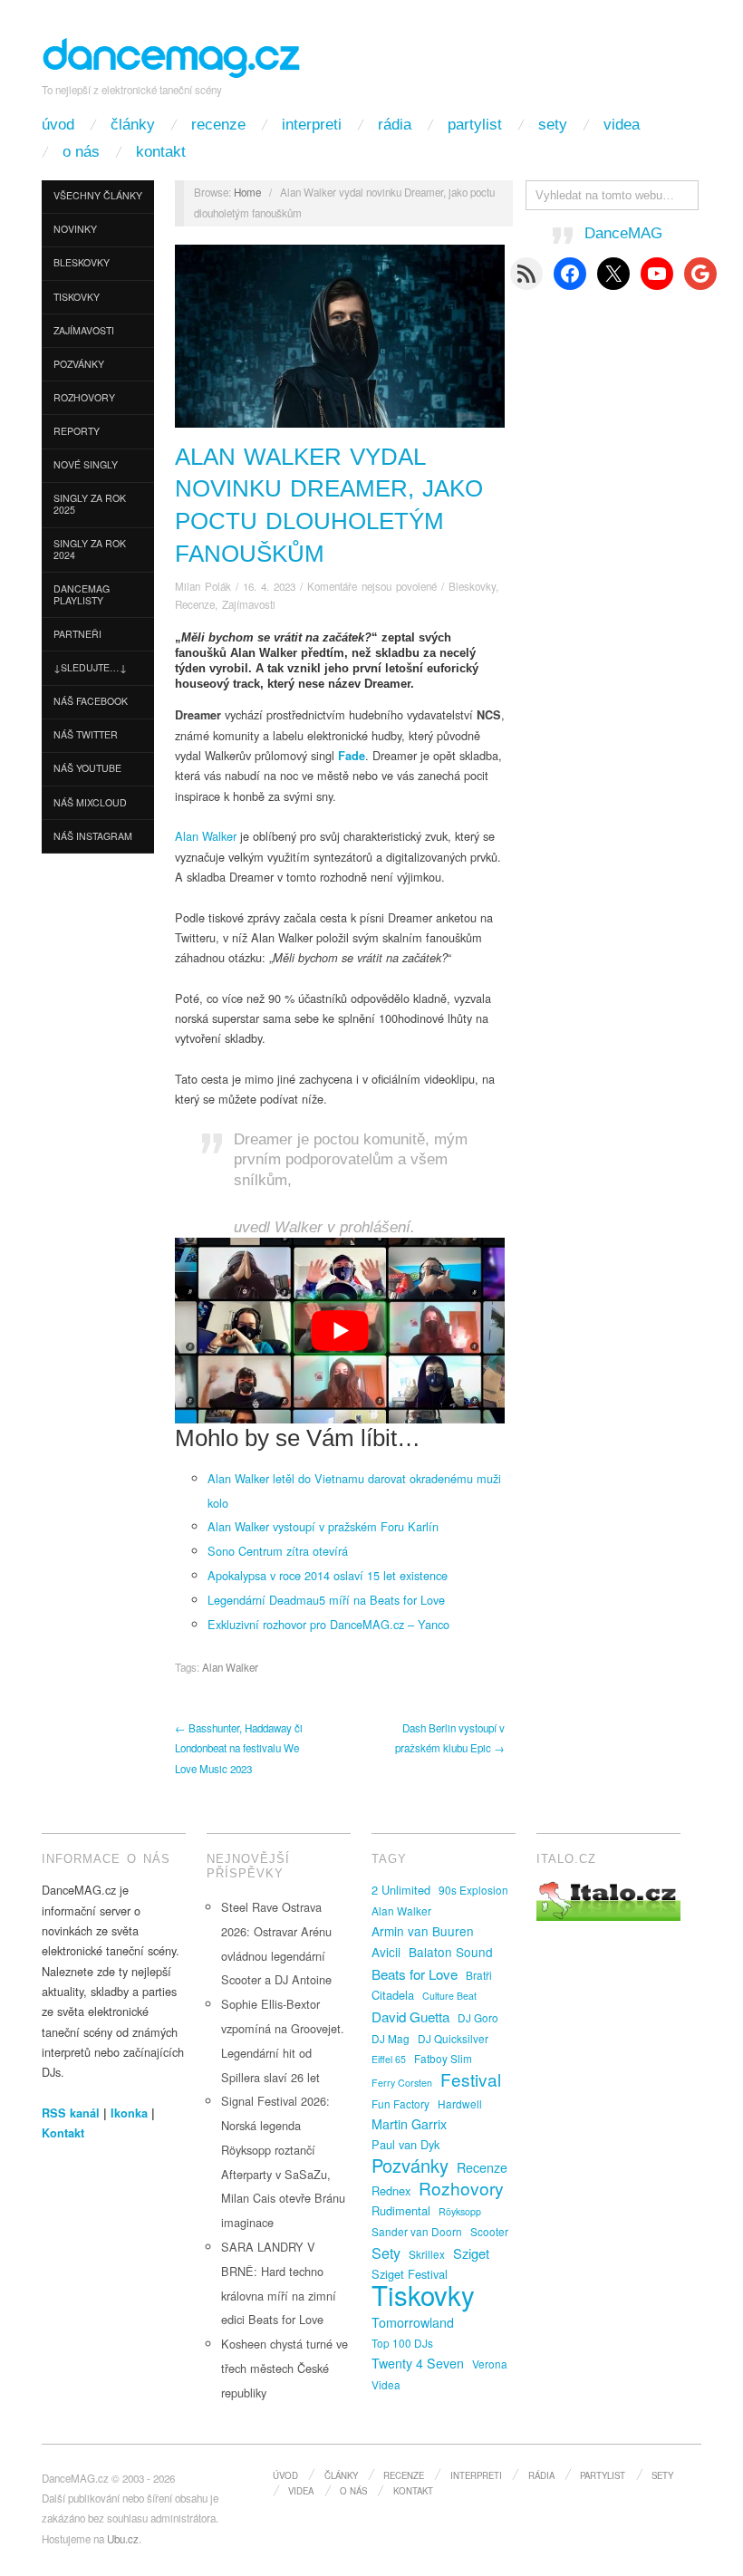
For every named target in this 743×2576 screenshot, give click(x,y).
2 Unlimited (401, 1890)
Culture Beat (449, 1996)
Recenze (218, 125)
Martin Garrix (409, 2124)
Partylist (475, 125)
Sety (553, 125)
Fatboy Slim (443, 2058)
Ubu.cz (123, 2539)
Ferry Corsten (402, 2083)
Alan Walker (206, 836)
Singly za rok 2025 (90, 504)
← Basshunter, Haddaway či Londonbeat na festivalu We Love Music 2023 (239, 1748)
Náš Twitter (86, 734)
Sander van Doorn (417, 2231)
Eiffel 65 (389, 2059)
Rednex (391, 2190)
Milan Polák (203, 586)
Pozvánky (79, 364)
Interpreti (312, 125)
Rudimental (401, 2210)
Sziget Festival (410, 2274)
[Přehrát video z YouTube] (340, 1331)
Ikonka (129, 2113)
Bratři (479, 1975)
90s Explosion (473, 1890)
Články (133, 125)
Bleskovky (82, 262)
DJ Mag (391, 2038)
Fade (352, 756)
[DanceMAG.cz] (172, 55)
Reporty (77, 431)
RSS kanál (71, 2113)
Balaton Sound (451, 1952)
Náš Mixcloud (90, 802)
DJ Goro (478, 2017)
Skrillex (427, 2254)
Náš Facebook (91, 701)
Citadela (393, 1995)
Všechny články (98, 195)
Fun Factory (400, 2103)
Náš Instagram (93, 836)
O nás (81, 152)
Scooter (489, 2231)
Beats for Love (415, 1973)
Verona (490, 2364)
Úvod (58, 125)
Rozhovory (84, 397)
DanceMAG (623, 233)
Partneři (77, 634)
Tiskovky (77, 297)
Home (247, 192)
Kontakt (161, 152)
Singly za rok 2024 (90, 549)
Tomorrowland (413, 2322)
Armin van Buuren (423, 1931)
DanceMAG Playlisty (82, 594)
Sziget (471, 2253)
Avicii (386, 1952)
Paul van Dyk (405, 2144)
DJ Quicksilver (453, 2038)
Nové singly (86, 464)
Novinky (75, 229)
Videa (622, 125)
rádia (395, 125)
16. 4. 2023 (269, 586)
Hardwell (460, 2103)
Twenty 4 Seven (418, 2363)
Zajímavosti (84, 330)
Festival (471, 2079)
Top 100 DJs (402, 2343)
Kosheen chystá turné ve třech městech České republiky (285, 2368)
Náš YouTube (87, 768)
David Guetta (410, 2016)
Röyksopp (460, 2211)
